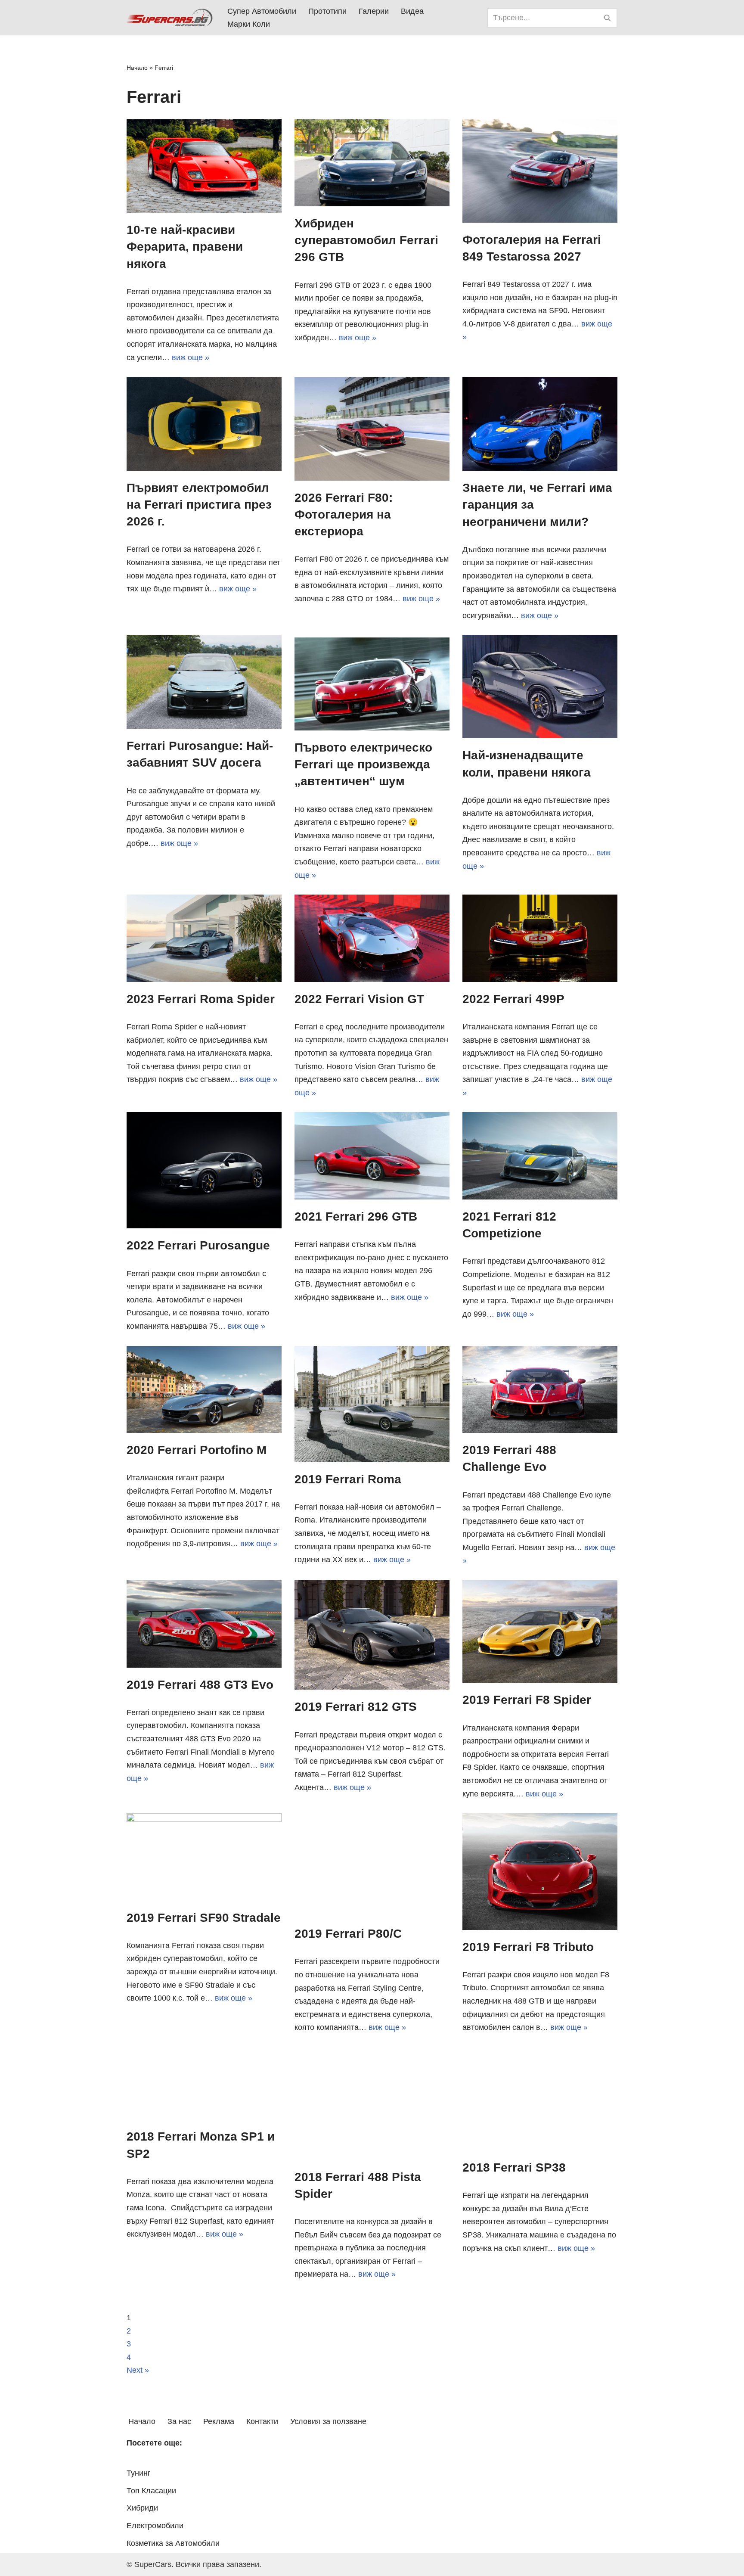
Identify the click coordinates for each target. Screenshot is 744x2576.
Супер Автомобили (262, 11)
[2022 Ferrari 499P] (540, 938)
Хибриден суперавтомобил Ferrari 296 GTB (366, 240)
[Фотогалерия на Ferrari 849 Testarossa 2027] (540, 171)
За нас (179, 2421)
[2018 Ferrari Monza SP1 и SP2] (204, 2083)
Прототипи (327, 11)
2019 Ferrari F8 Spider (527, 1700)
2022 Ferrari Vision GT (359, 999)
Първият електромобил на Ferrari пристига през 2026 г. (199, 505)
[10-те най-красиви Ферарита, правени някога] (204, 166)
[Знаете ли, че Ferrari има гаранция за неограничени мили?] (540, 424)
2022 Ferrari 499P (513, 999)
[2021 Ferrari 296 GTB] (372, 1156)
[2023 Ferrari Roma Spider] (204, 938)
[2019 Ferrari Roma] (372, 1404)
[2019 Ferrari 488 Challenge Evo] (540, 1390)
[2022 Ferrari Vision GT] (372, 938)
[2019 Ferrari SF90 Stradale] (204, 1857)
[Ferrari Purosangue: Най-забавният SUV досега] (204, 682)
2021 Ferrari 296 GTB (356, 1217)
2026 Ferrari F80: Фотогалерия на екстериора (344, 514)
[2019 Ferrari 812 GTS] (372, 1635)
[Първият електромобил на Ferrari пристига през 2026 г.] (204, 424)
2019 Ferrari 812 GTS (356, 1707)
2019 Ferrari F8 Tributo (528, 1947)
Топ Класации (151, 2491)
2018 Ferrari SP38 (514, 2167)
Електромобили (155, 2526)
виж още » (191, 357)
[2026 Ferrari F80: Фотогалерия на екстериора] (372, 429)
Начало (137, 68)
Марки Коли (249, 24)
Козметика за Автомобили (173, 2543)
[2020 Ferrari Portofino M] (204, 1389)
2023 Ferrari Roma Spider (201, 999)
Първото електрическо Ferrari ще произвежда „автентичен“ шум (363, 764)
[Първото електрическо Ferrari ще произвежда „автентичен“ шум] (372, 683)
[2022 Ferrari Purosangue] (204, 1170)
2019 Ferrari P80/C (348, 1934)
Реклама (219, 2421)
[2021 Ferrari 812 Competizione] (540, 1156)
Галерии (374, 11)
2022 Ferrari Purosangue (198, 1245)
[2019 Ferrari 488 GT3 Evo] (204, 1624)
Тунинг (139, 2473)
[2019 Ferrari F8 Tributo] (540, 1871)
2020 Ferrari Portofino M (197, 1450)
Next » (138, 2370)
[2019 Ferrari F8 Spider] (540, 1631)
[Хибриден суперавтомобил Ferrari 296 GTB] (372, 163)
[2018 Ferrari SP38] (540, 2099)
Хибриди (142, 2508)
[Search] (608, 18)
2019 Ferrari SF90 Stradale (204, 1918)
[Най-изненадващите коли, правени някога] (540, 687)
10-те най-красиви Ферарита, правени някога (185, 247)
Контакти (262, 2421)
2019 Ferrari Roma (348, 1479)
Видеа (412, 11)
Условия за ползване (328, 2421)
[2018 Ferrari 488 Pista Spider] (372, 2104)
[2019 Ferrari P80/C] (372, 1865)
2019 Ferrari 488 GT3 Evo (200, 1685)
